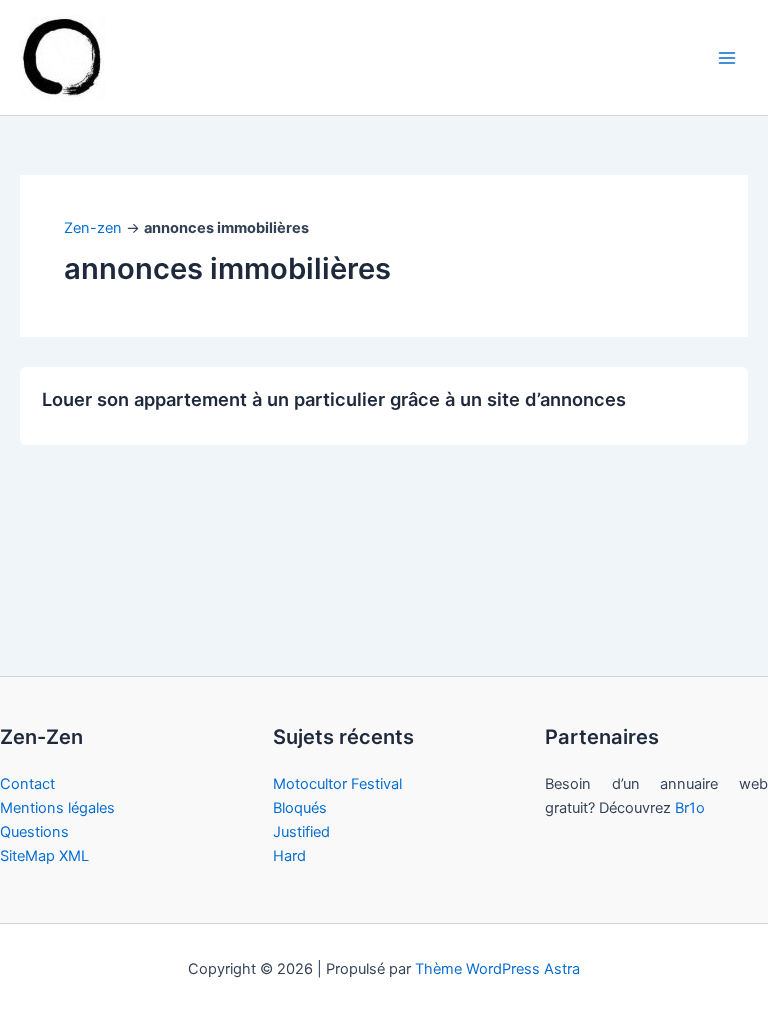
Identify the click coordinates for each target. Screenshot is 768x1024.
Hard (289, 856)
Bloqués (300, 808)
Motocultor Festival (337, 784)
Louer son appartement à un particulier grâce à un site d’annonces (334, 399)
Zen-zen (93, 228)
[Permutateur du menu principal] (727, 58)
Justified (301, 832)
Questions (34, 832)
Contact (27, 784)
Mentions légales (57, 808)
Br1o (690, 808)
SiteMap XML (44, 856)
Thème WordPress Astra (497, 969)
